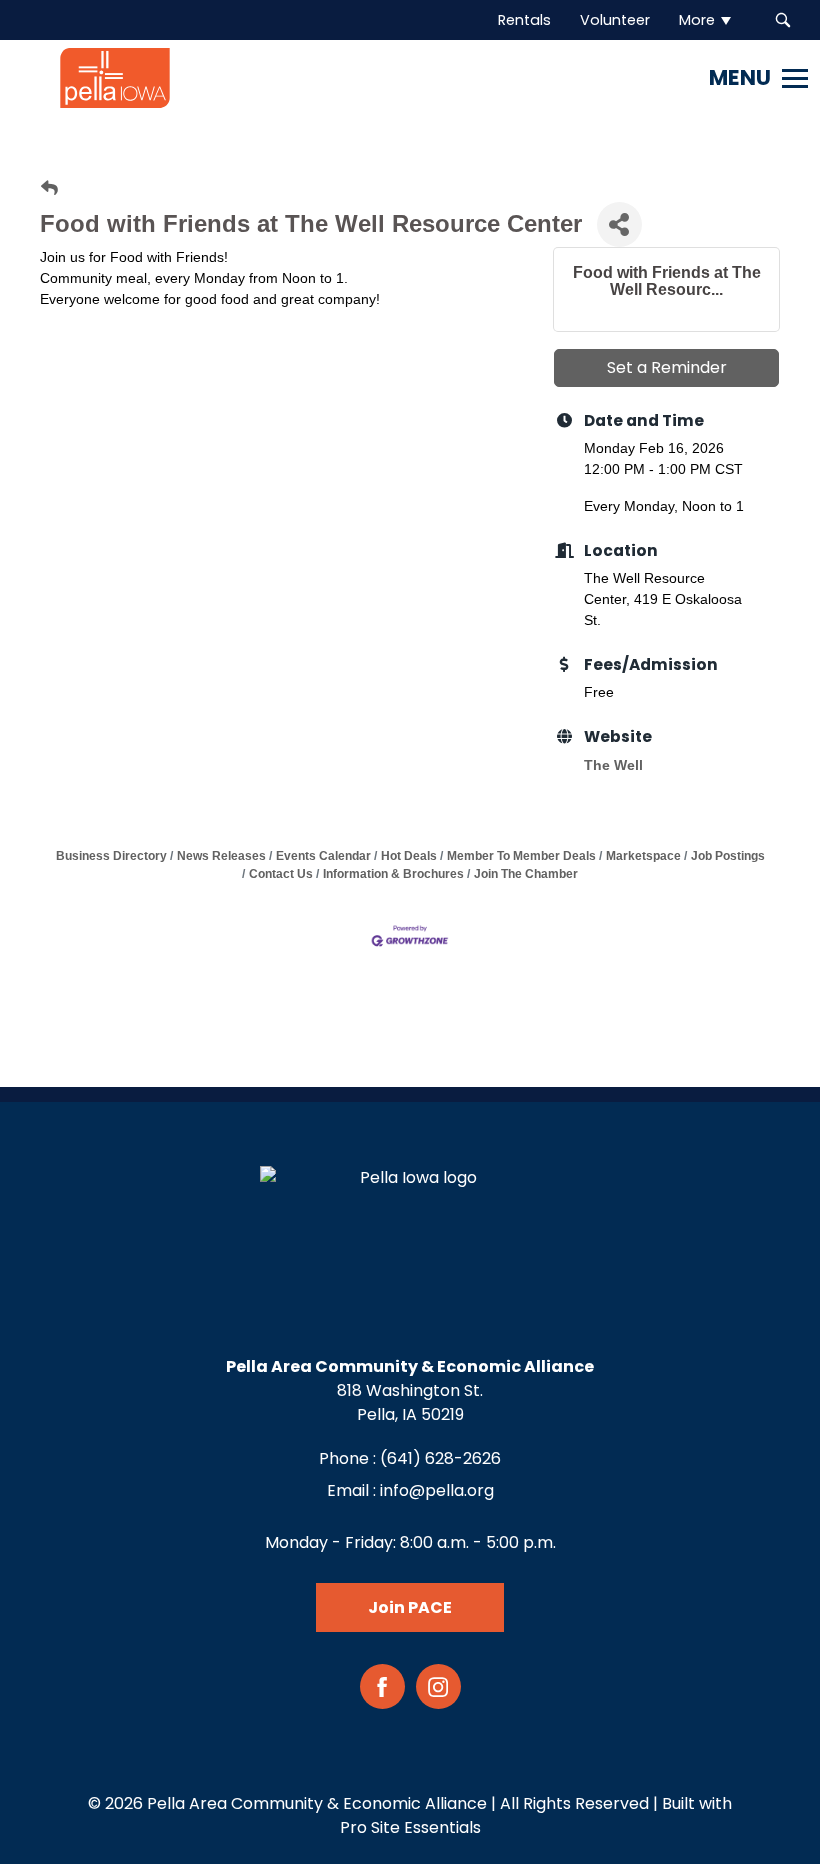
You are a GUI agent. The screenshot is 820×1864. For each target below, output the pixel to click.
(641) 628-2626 (440, 1458)
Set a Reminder (667, 367)
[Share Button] (619, 224)
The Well (613, 765)
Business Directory (111, 856)
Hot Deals (409, 856)
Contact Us (281, 874)
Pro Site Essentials (410, 1827)
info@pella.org (437, 1490)
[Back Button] (49, 188)
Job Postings (728, 856)
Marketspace (643, 856)
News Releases (221, 856)
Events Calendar (323, 856)
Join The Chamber (526, 874)
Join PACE (410, 1607)
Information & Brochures (393, 874)
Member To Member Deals (521, 856)
